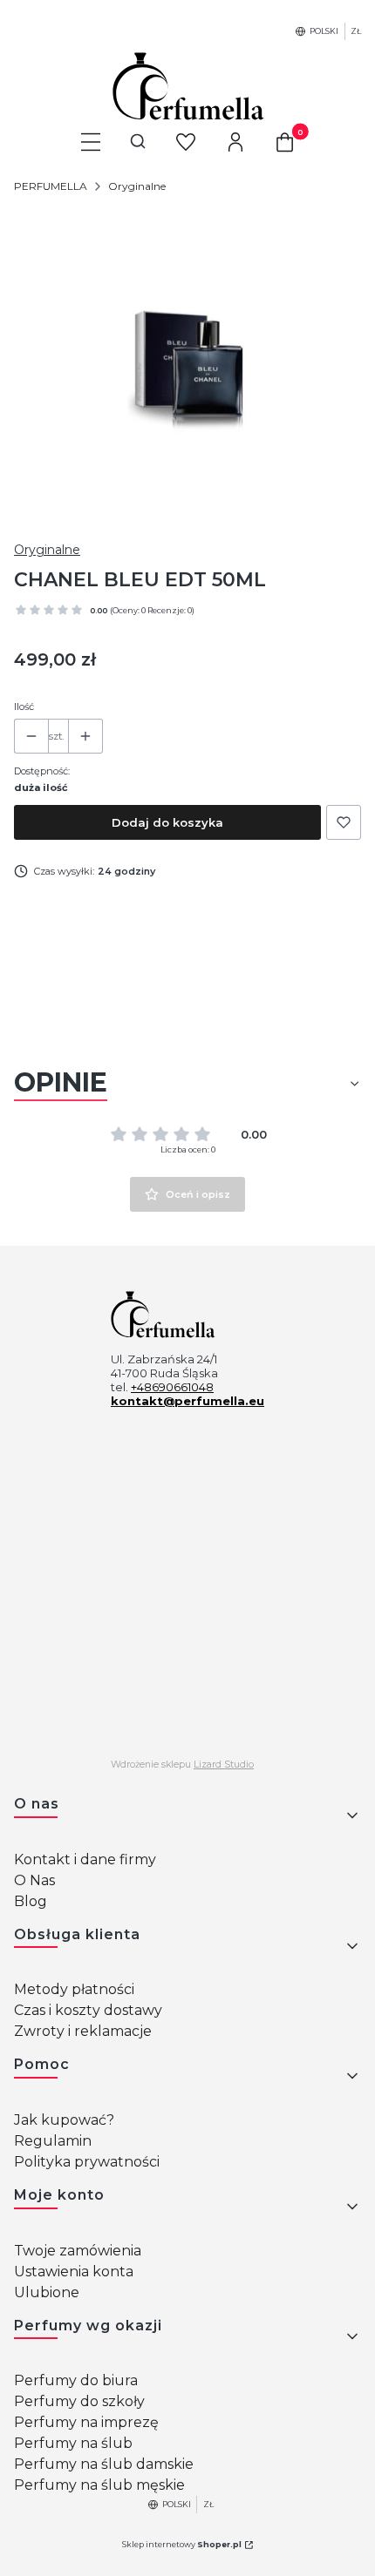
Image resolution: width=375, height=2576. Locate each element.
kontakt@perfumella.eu (187, 1401)
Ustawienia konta (74, 2272)
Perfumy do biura (76, 2380)
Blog (31, 1901)
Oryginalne (137, 186)
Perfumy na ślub (73, 2443)
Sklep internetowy (182, 2544)
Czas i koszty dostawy (88, 2010)
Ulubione (47, 2292)
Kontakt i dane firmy (85, 1859)
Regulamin (53, 2141)
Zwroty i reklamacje (83, 2031)
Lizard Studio (224, 1765)
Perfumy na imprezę (86, 2422)
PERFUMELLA (51, 186)
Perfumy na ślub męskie (99, 2485)
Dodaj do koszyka (167, 822)
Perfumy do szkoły (79, 2401)
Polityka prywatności (87, 2162)
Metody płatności (74, 1989)
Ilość (24, 707)
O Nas (34, 1880)
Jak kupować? (64, 2120)
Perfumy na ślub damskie (104, 2464)
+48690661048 (172, 1387)
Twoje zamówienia (78, 2251)
